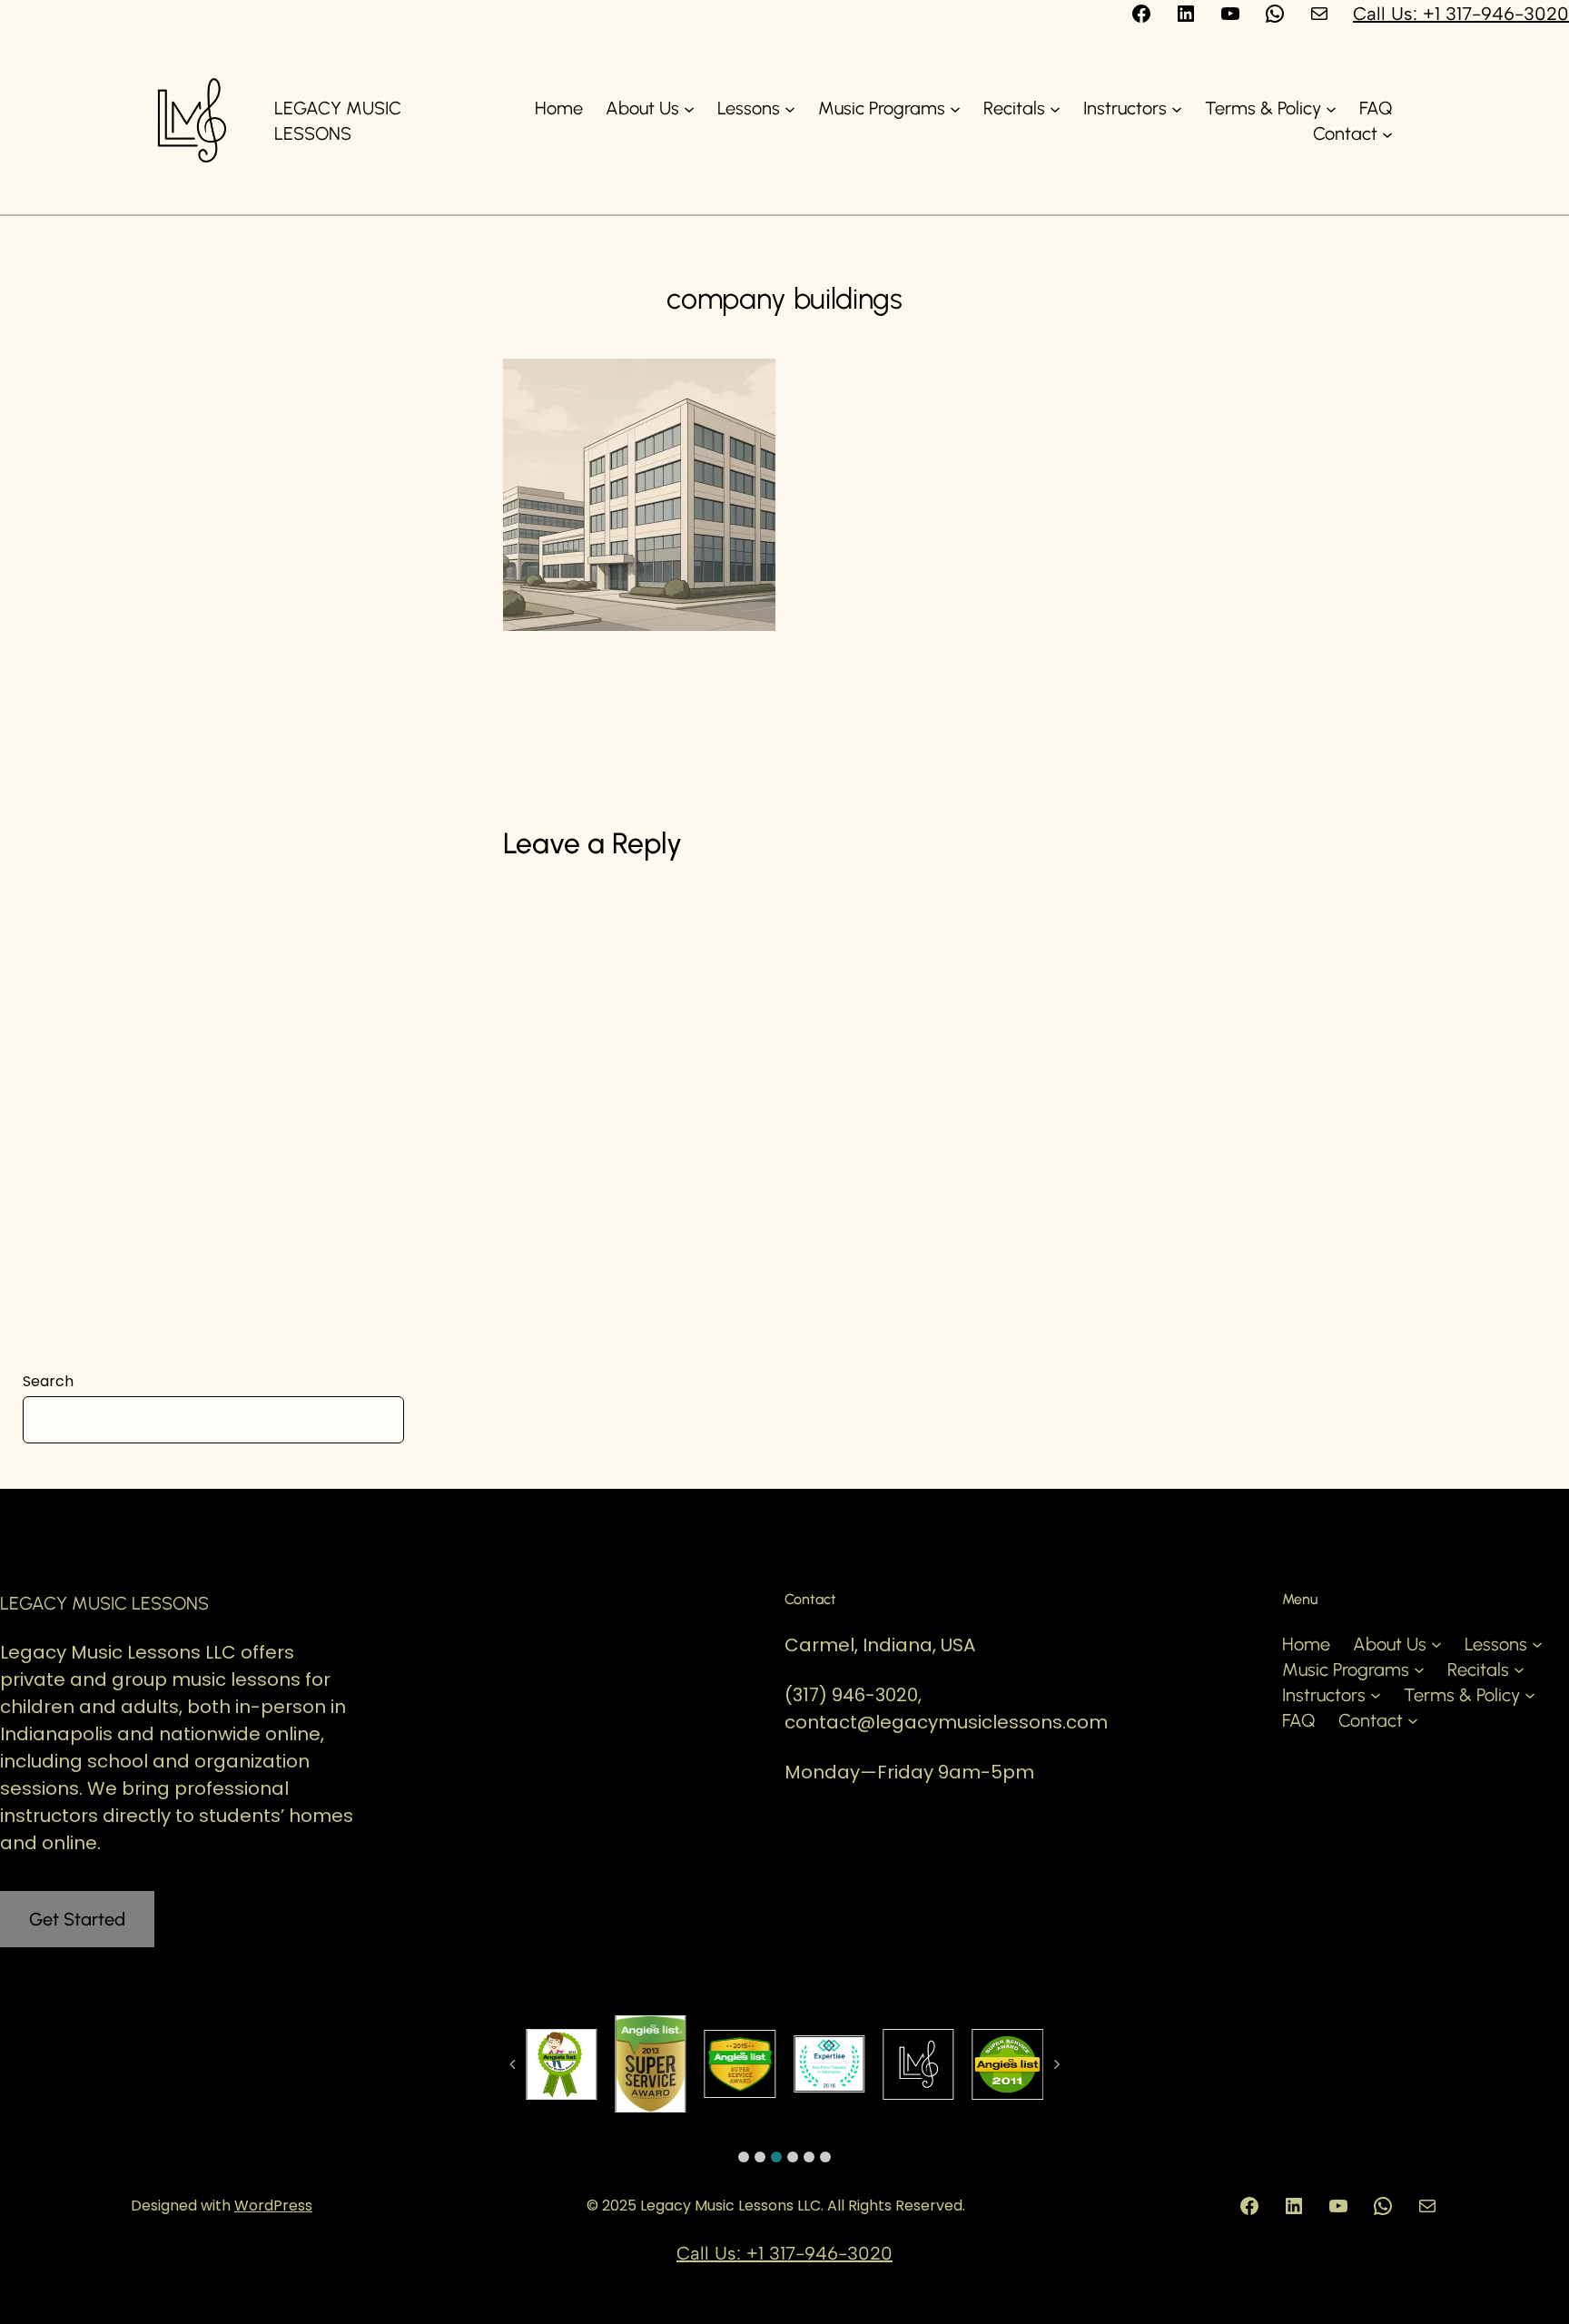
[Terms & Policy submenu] (1331, 108)
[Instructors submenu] (1177, 108)
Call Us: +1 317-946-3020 (1461, 14)
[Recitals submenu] (1055, 108)
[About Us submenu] (689, 108)
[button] (744, 2157)
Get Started (77, 1919)
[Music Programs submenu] (955, 108)
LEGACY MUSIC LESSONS (104, 1603)
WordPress (273, 2206)
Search (48, 1381)
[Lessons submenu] (790, 108)
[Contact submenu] (1387, 133)
